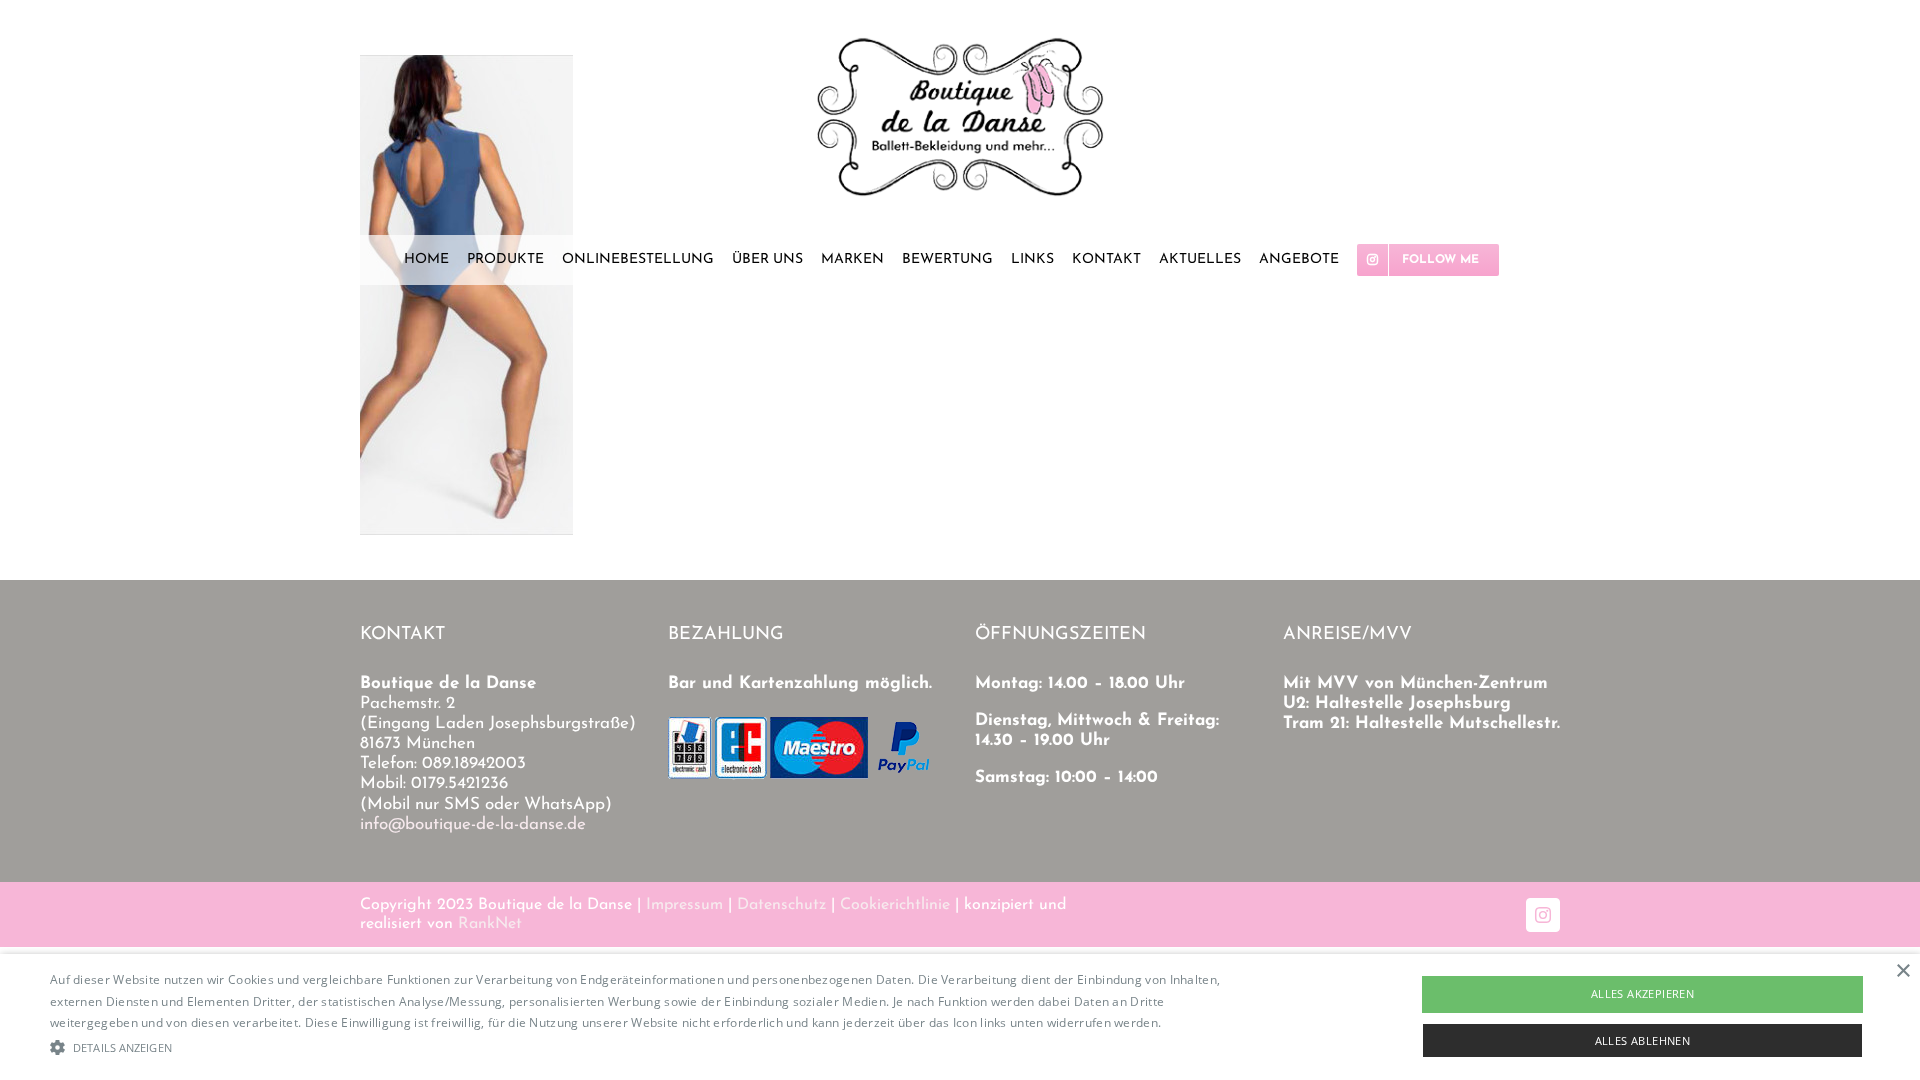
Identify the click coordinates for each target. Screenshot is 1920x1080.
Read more (1197, 1022)
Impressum (684, 905)
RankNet (490, 924)
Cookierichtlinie (895, 905)
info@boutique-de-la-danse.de (473, 824)
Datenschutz (781, 905)
